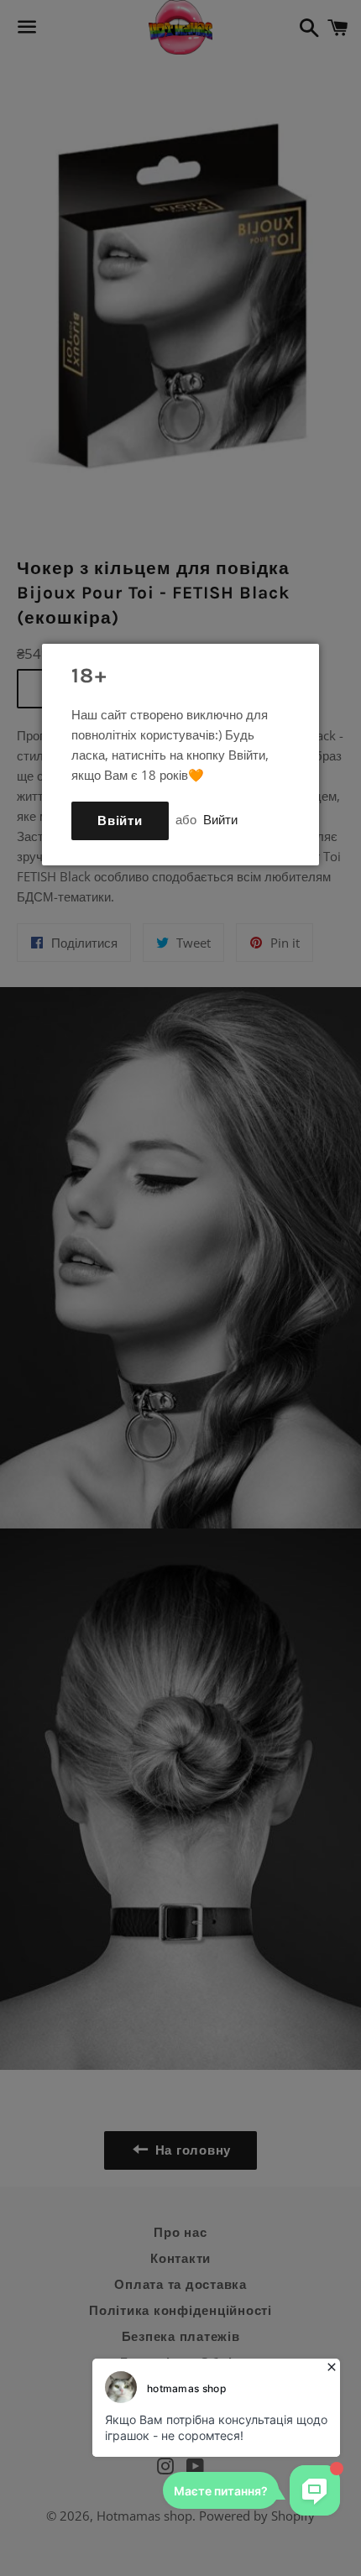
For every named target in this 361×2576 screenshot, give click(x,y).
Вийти (220, 819)
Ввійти (120, 821)
